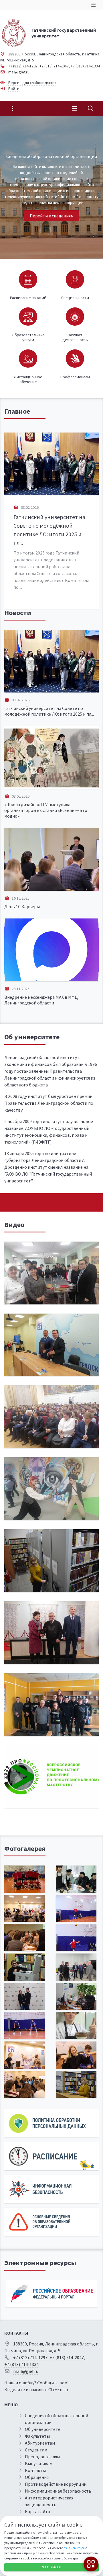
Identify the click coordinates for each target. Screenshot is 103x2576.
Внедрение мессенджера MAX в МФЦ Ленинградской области (41, 1000)
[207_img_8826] (25, 2084)
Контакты (35, 2470)
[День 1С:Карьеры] (51, 859)
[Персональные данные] (51, 2123)
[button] (89, 187)
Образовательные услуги (28, 337)
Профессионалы (75, 377)
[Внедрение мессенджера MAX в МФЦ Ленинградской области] (51, 950)
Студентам (36, 2450)
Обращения (37, 2477)
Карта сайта (37, 2511)
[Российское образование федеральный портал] (51, 2294)
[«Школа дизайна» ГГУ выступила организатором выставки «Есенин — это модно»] (51, 757)
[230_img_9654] (25, 2026)
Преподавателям (42, 2457)
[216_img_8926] (76, 2055)
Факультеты (37, 2436)
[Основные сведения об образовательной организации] (51, 2222)
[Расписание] (51, 2156)
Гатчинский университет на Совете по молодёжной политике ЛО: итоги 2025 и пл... (49, 711)
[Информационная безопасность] (51, 2189)
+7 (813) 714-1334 (85, 66)
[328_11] (76, 2026)
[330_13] (76, 1879)
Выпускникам (39, 2463)
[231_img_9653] (76, 1909)
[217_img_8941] (25, 2055)
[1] (76, 1996)
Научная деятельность (75, 337)
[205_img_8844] (25, 1938)
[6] (76, 2084)
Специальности (75, 298)
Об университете (32, 1037)
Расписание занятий (28, 298)
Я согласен (52, 2567)
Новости (18, 613)
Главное (17, 411)
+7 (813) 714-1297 (23, 66)
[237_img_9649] (76, 1938)
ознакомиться (74, 2548)
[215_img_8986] (25, 1909)
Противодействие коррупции (56, 2484)
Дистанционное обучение (28, 379)
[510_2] (76, 1967)
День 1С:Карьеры (22, 906)
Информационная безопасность (58, 2491)
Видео (14, 1225)
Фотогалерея (25, 1849)
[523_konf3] (25, 1996)
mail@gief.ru (19, 72)
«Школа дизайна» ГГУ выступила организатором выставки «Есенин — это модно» (46, 810)
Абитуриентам (40, 2443)
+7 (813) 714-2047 (54, 66)
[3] (25, 1967)
